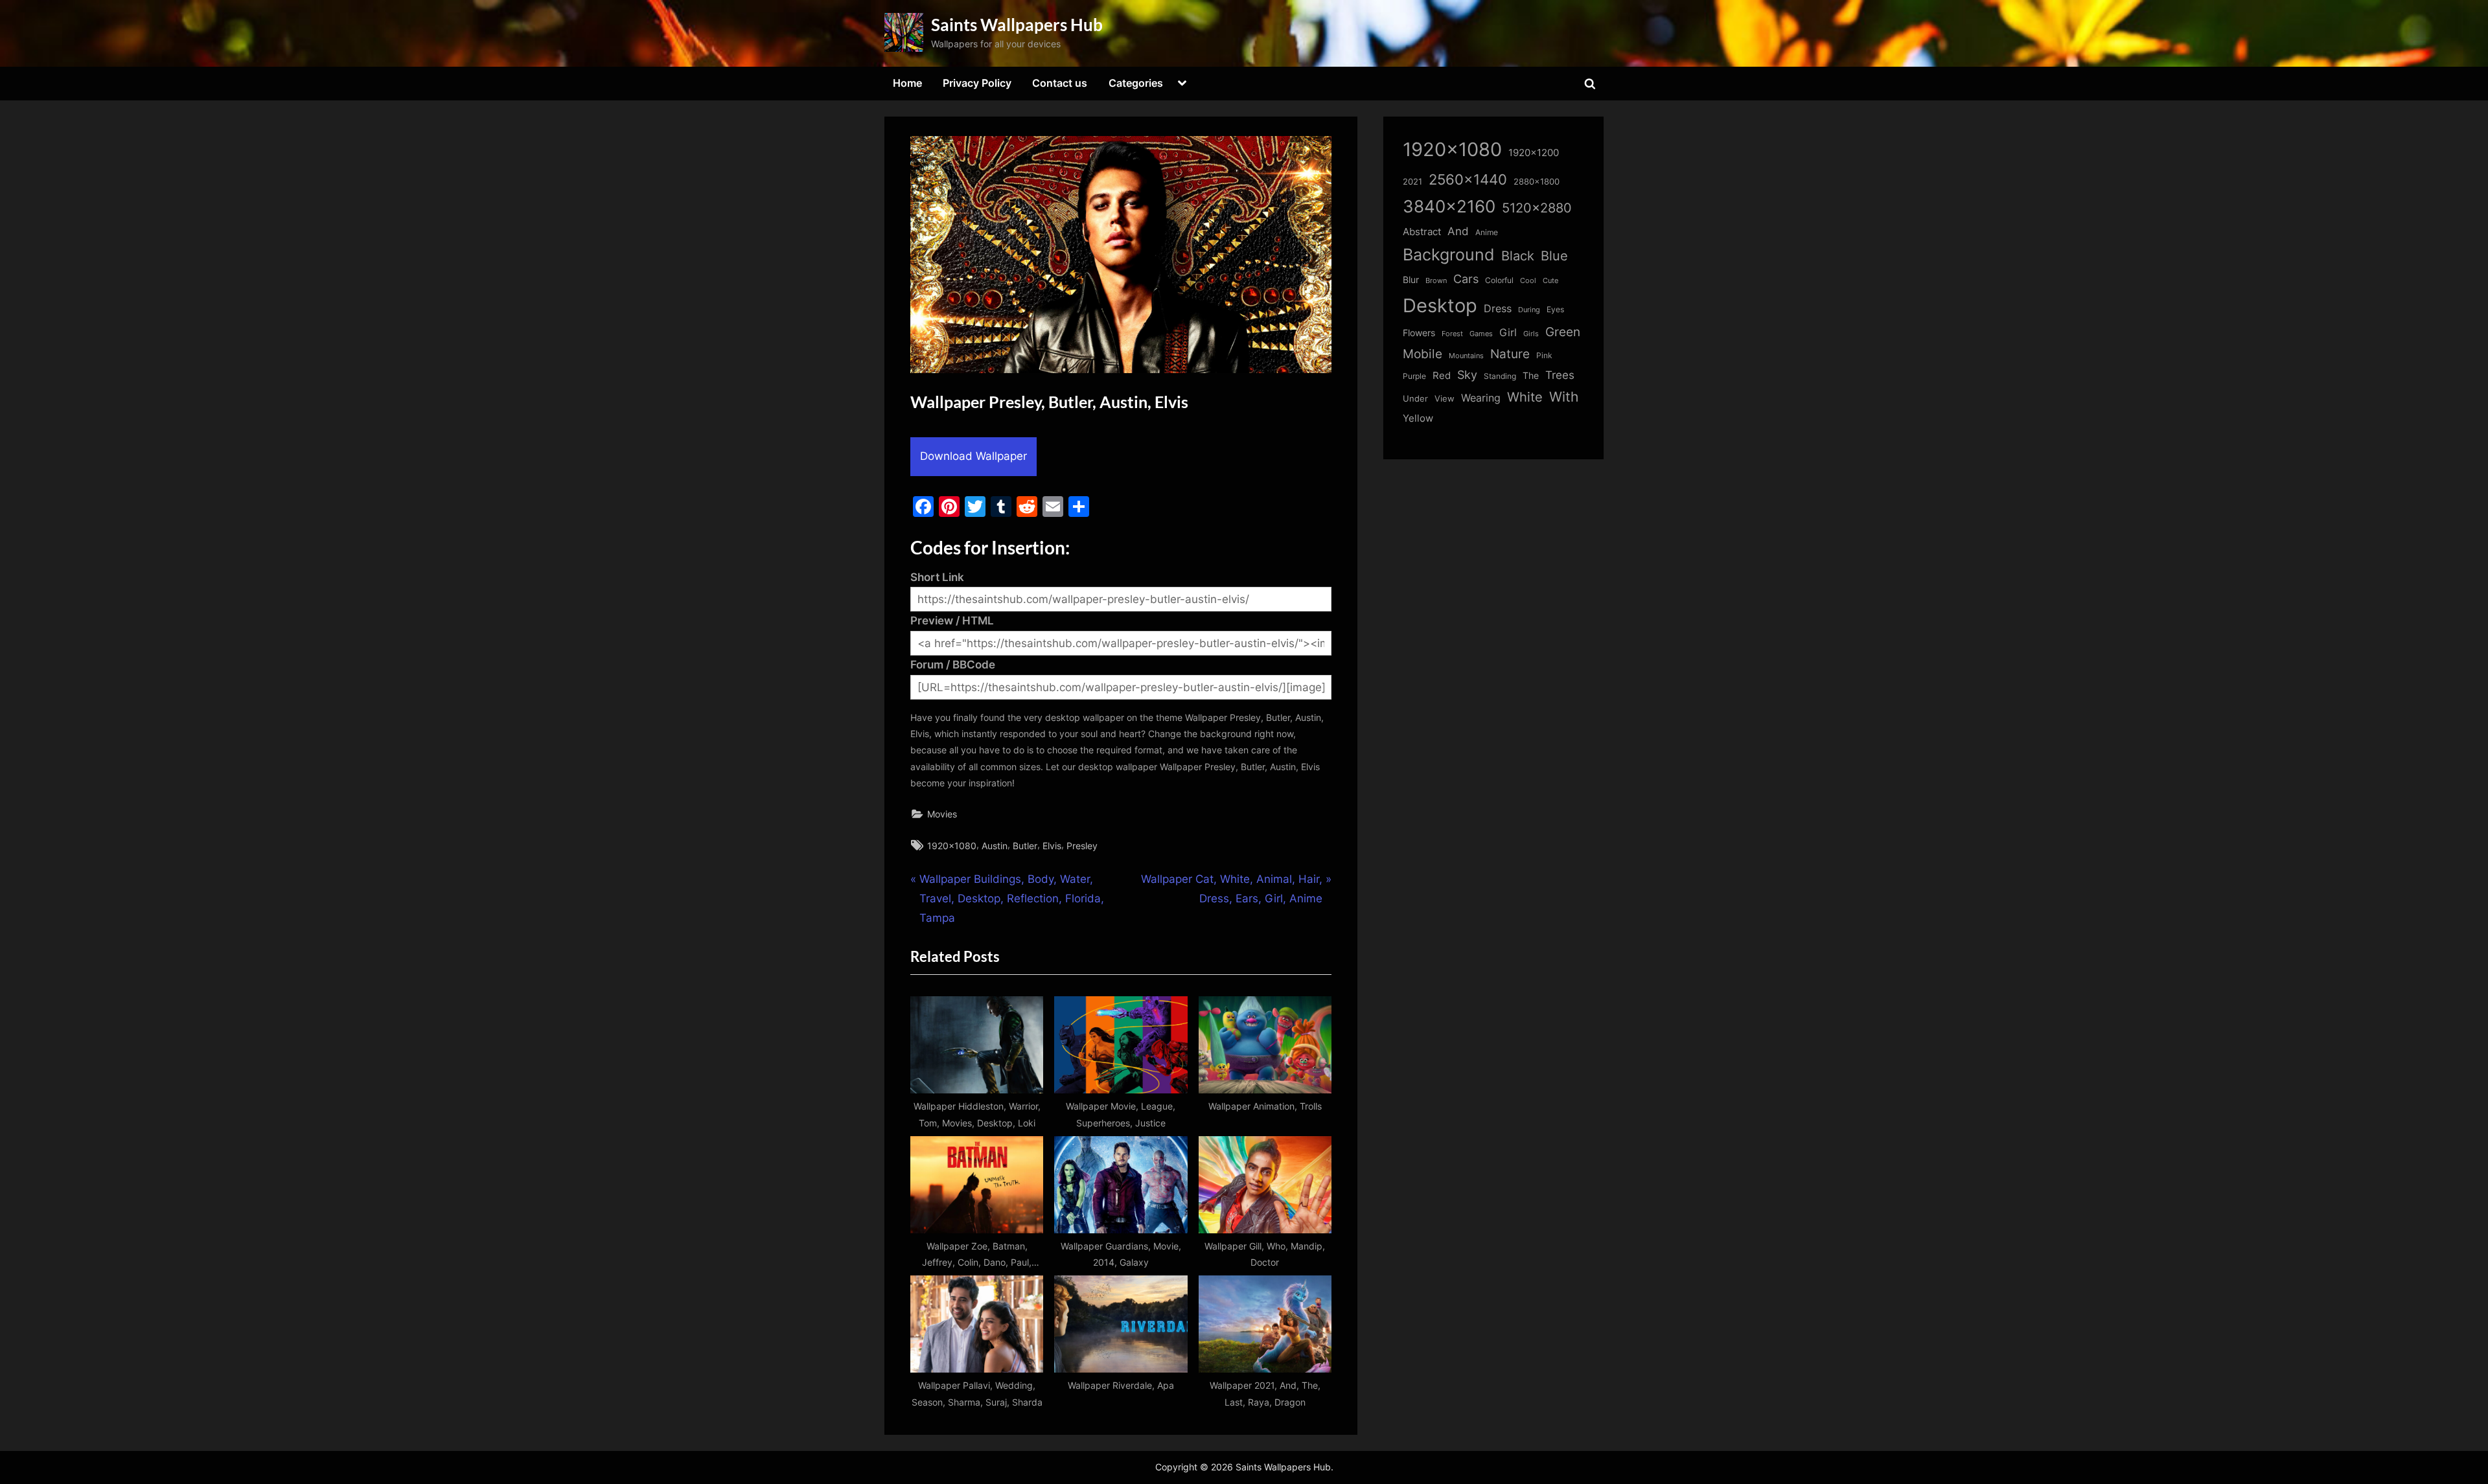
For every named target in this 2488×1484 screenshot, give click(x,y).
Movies (942, 814)
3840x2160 (1449, 206)
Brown (1436, 280)
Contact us (1060, 83)
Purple (1414, 376)
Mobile (1423, 354)
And (1458, 231)
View (1445, 399)
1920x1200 (1534, 153)
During (1529, 310)
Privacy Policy (977, 83)
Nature (1510, 354)
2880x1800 (1537, 182)
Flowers (1419, 333)
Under (1415, 398)
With (1564, 397)
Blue (1554, 256)
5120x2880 (1537, 208)
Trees (1560, 375)
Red (1442, 375)
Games (1481, 334)
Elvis (1052, 846)
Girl (1508, 333)
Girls (1531, 334)
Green (1563, 332)
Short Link (937, 577)
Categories (1136, 83)
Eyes (1555, 309)
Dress (1498, 309)
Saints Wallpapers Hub (1017, 25)
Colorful (1499, 280)
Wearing (1481, 398)
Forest (1452, 334)
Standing (1500, 376)
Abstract (1422, 232)
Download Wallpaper (973, 456)
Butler (1025, 846)
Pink (1544, 355)
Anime (1487, 232)
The (1531, 375)
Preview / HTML (952, 621)
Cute (1550, 281)
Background (1449, 255)
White (1525, 397)
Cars (1466, 279)
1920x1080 (952, 846)
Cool (1528, 281)
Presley (1082, 846)
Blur (1411, 280)
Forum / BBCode (953, 665)
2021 (1412, 182)
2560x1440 (1468, 179)
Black (1518, 256)
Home (907, 83)
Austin (995, 846)
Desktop (1440, 305)
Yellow (1418, 418)
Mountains (1466, 356)
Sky (1467, 375)
